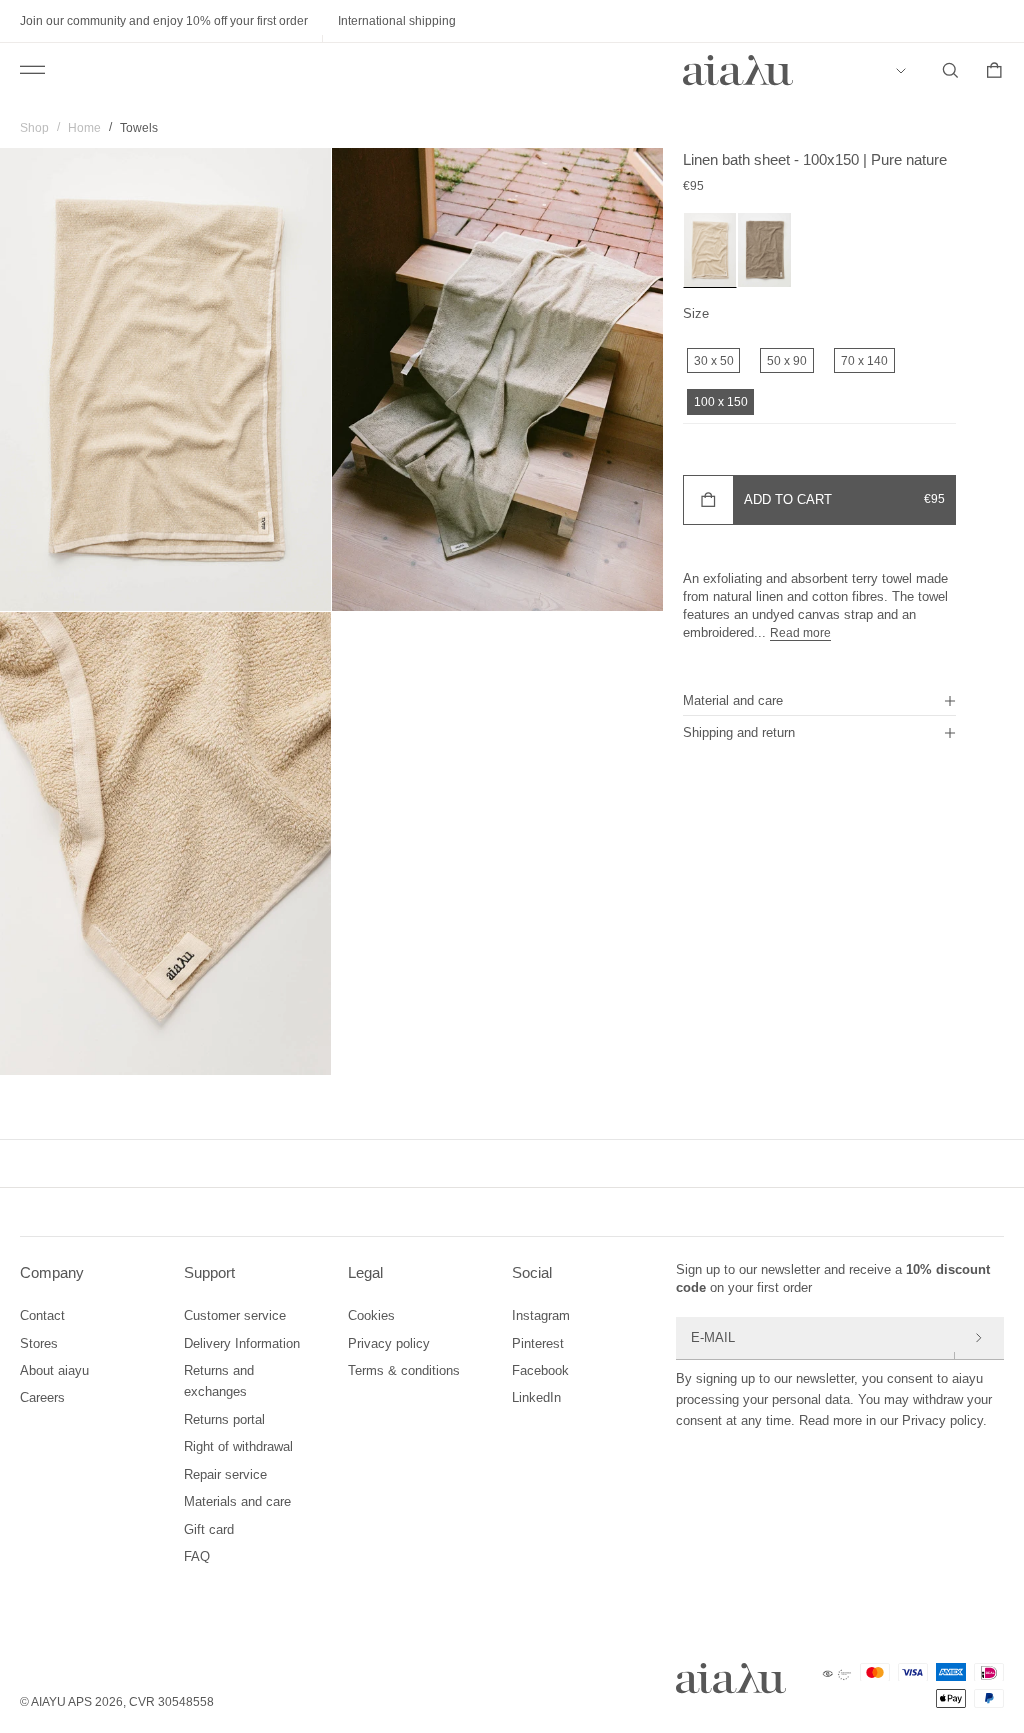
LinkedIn (536, 1397)
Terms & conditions (404, 1370)
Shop (34, 128)
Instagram (541, 1315)
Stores (39, 1343)
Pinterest (538, 1343)
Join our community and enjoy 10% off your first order (164, 21)
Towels (139, 128)
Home (84, 128)
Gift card (209, 1529)
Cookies (371, 1315)
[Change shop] (906, 71)
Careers (42, 1397)
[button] (819, 700)
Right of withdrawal (238, 1446)
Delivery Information (242, 1343)
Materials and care (237, 1501)
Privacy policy (389, 1343)
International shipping (397, 21)
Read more (800, 633)
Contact (42, 1315)
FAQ (197, 1556)
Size (696, 313)
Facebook (540, 1370)
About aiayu (54, 1370)
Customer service (235, 1315)
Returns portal (224, 1419)
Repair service (225, 1474)
